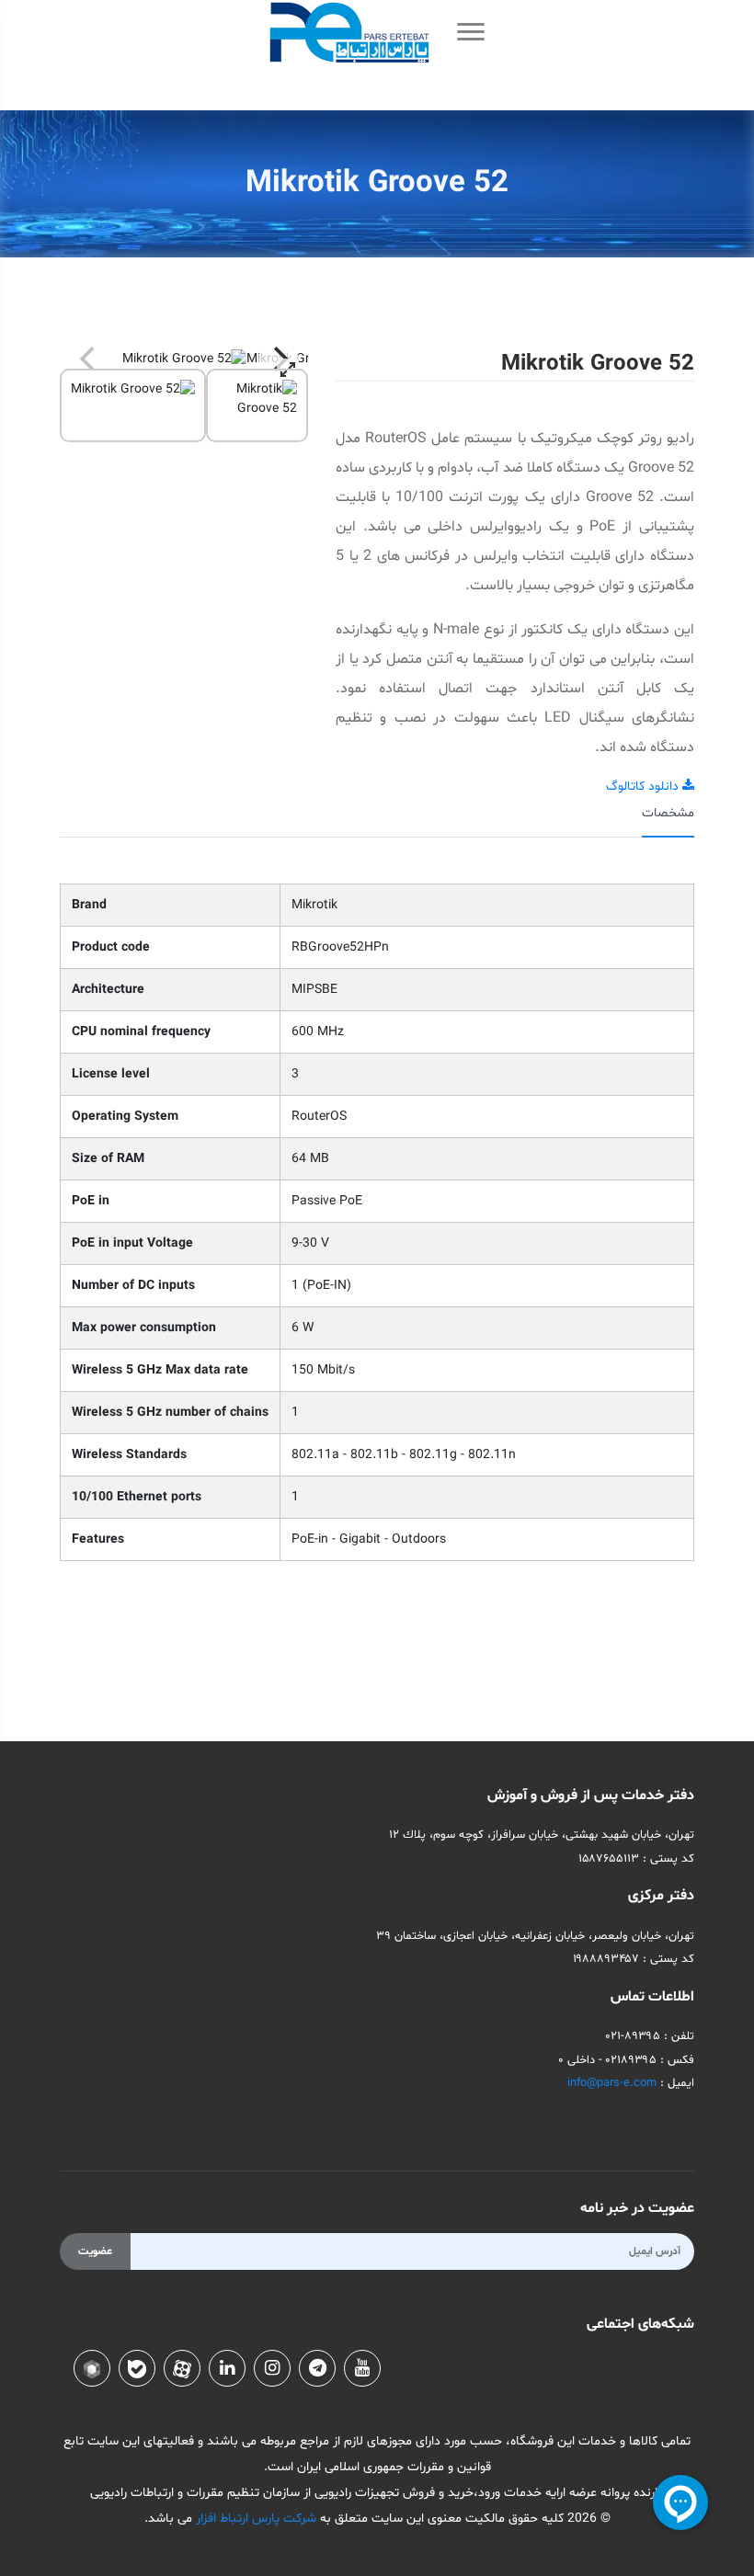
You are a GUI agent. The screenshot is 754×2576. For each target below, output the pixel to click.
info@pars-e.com (612, 2083)
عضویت (95, 2251)
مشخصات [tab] (668, 813)
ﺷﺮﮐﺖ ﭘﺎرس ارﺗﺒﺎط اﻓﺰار (254, 2519)
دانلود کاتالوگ (644, 786)
